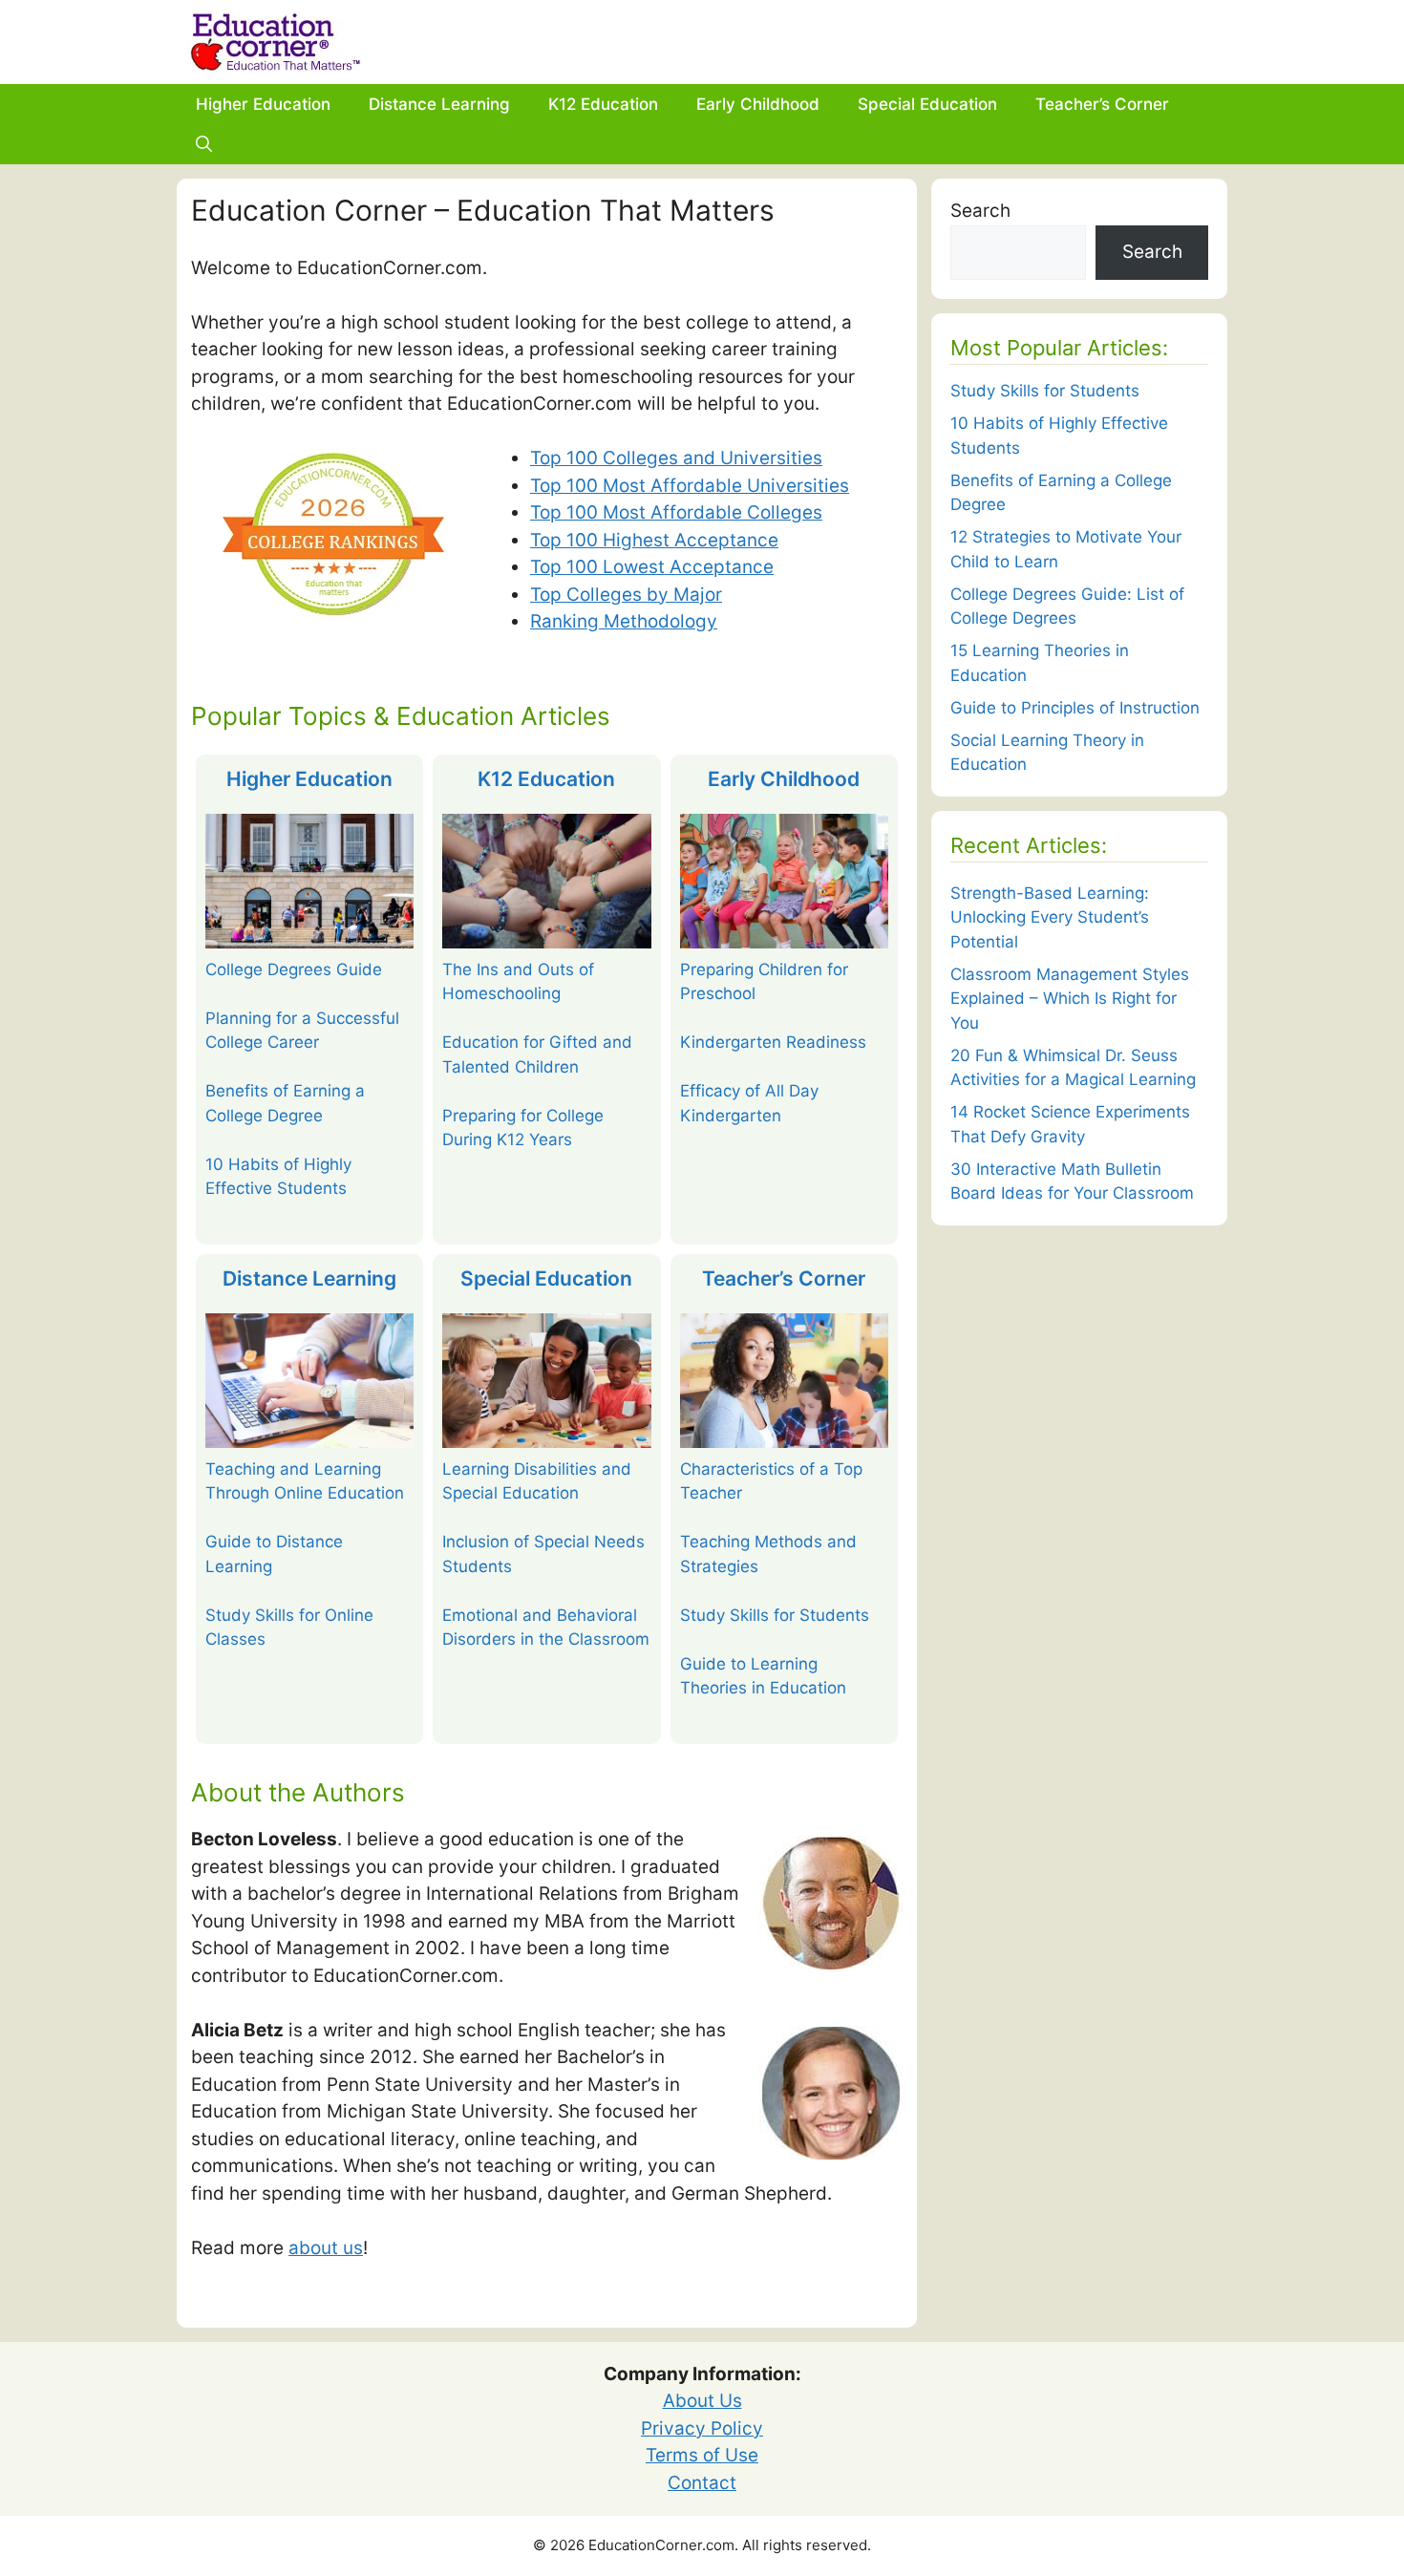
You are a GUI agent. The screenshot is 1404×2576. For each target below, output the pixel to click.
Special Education (927, 104)
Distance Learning (439, 104)
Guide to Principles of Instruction (1075, 708)
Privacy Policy (702, 2428)
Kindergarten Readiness (773, 1042)
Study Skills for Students (775, 1615)
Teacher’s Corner (1102, 104)
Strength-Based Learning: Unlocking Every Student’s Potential (1050, 917)
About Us (702, 2401)
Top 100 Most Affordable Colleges (676, 512)
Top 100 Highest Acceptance (654, 540)
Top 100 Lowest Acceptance (652, 567)
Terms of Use (702, 2455)
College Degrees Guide (294, 969)
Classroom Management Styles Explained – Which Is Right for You (1070, 999)
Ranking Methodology (624, 621)
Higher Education (263, 104)
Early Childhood (758, 104)
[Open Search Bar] (204, 144)
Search (980, 211)
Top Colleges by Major (626, 595)
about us (326, 2248)
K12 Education (603, 104)
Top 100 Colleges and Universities (676, 458)
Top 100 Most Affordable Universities (690, 486)
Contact (702, 2483)
